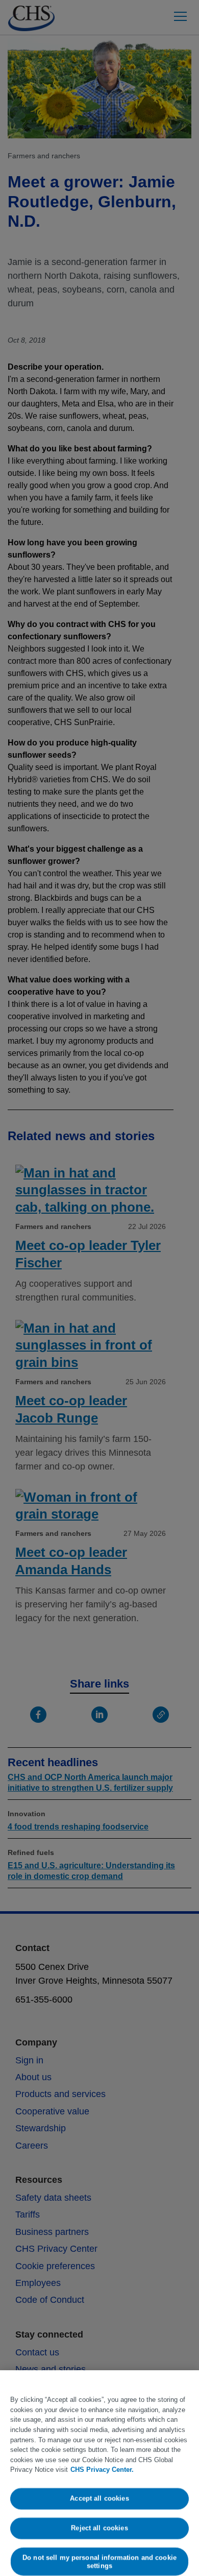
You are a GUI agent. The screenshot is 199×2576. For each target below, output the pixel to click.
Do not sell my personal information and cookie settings (99, 2561)
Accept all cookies (99, 2499)
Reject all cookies (99, 2528)
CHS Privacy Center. (102, 2470)
